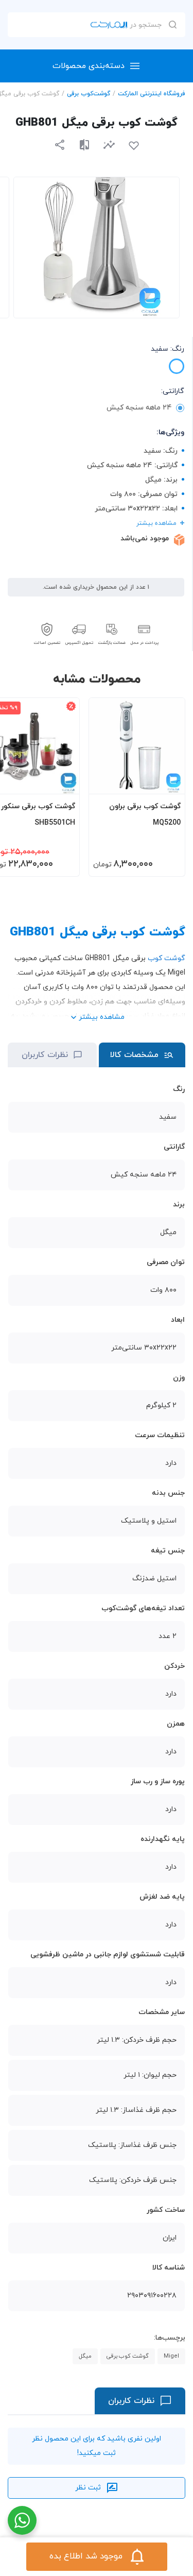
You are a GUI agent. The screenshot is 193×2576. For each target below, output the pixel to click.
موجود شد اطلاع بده (86, 2556)
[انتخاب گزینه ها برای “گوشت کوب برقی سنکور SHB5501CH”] (62, 781)
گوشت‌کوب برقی (89, 94)
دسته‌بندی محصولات (89, 66)
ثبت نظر (88, 2488)
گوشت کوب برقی (128, 2356)
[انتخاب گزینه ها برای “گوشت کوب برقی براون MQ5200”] (167, 781)
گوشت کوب (166, 958)
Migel (171, 2356)
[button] (109, 144)
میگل (85, 2356)
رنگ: (168, 349)
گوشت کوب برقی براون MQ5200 (145, 815)
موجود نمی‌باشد (145, 539)
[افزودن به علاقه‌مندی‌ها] (134, 146)
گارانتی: (173, 391)
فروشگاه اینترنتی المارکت (152, 94)
